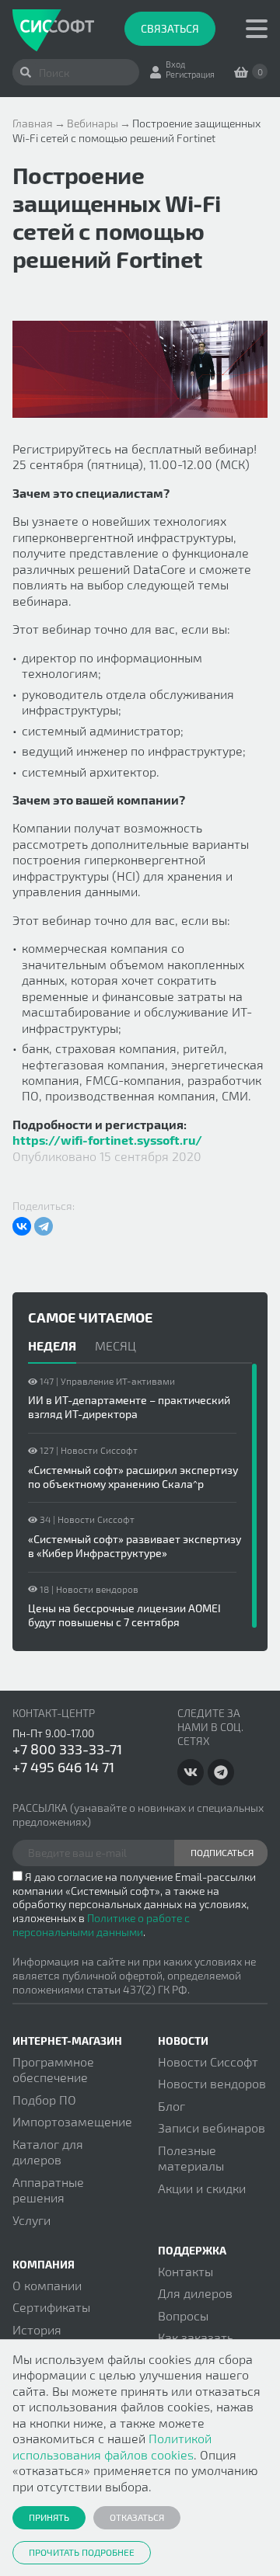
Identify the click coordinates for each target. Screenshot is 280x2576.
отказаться (137, 2517)
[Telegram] (44, 1226)
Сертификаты (51, 2307)
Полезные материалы (191, 2158)
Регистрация (190, 74)
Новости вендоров (212, 2083)
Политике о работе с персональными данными (101, 1925)
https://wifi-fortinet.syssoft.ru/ (107, 1140)
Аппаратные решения (48, 2190)
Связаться (170, 28)
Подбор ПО (44, 2100)
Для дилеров (195, 2293)
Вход (175, 64)
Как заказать (196, 2337)
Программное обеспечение (53, 2069)
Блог (171, 2106)
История (37, 2329)
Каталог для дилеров (48, 2152)
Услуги (31, 2220)
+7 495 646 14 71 (63, 1767)
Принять (49, 2517)
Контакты (185, 2271)
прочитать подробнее (82, 2552)
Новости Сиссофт (208, 2061)
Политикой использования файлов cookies (112, 2446)
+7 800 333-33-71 (67, 1749)
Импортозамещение (72, 2121)
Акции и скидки (202, 2188)
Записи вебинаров (212, 2128)
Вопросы (183, 2315)
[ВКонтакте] (22, 1226)
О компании (47, 2285)
